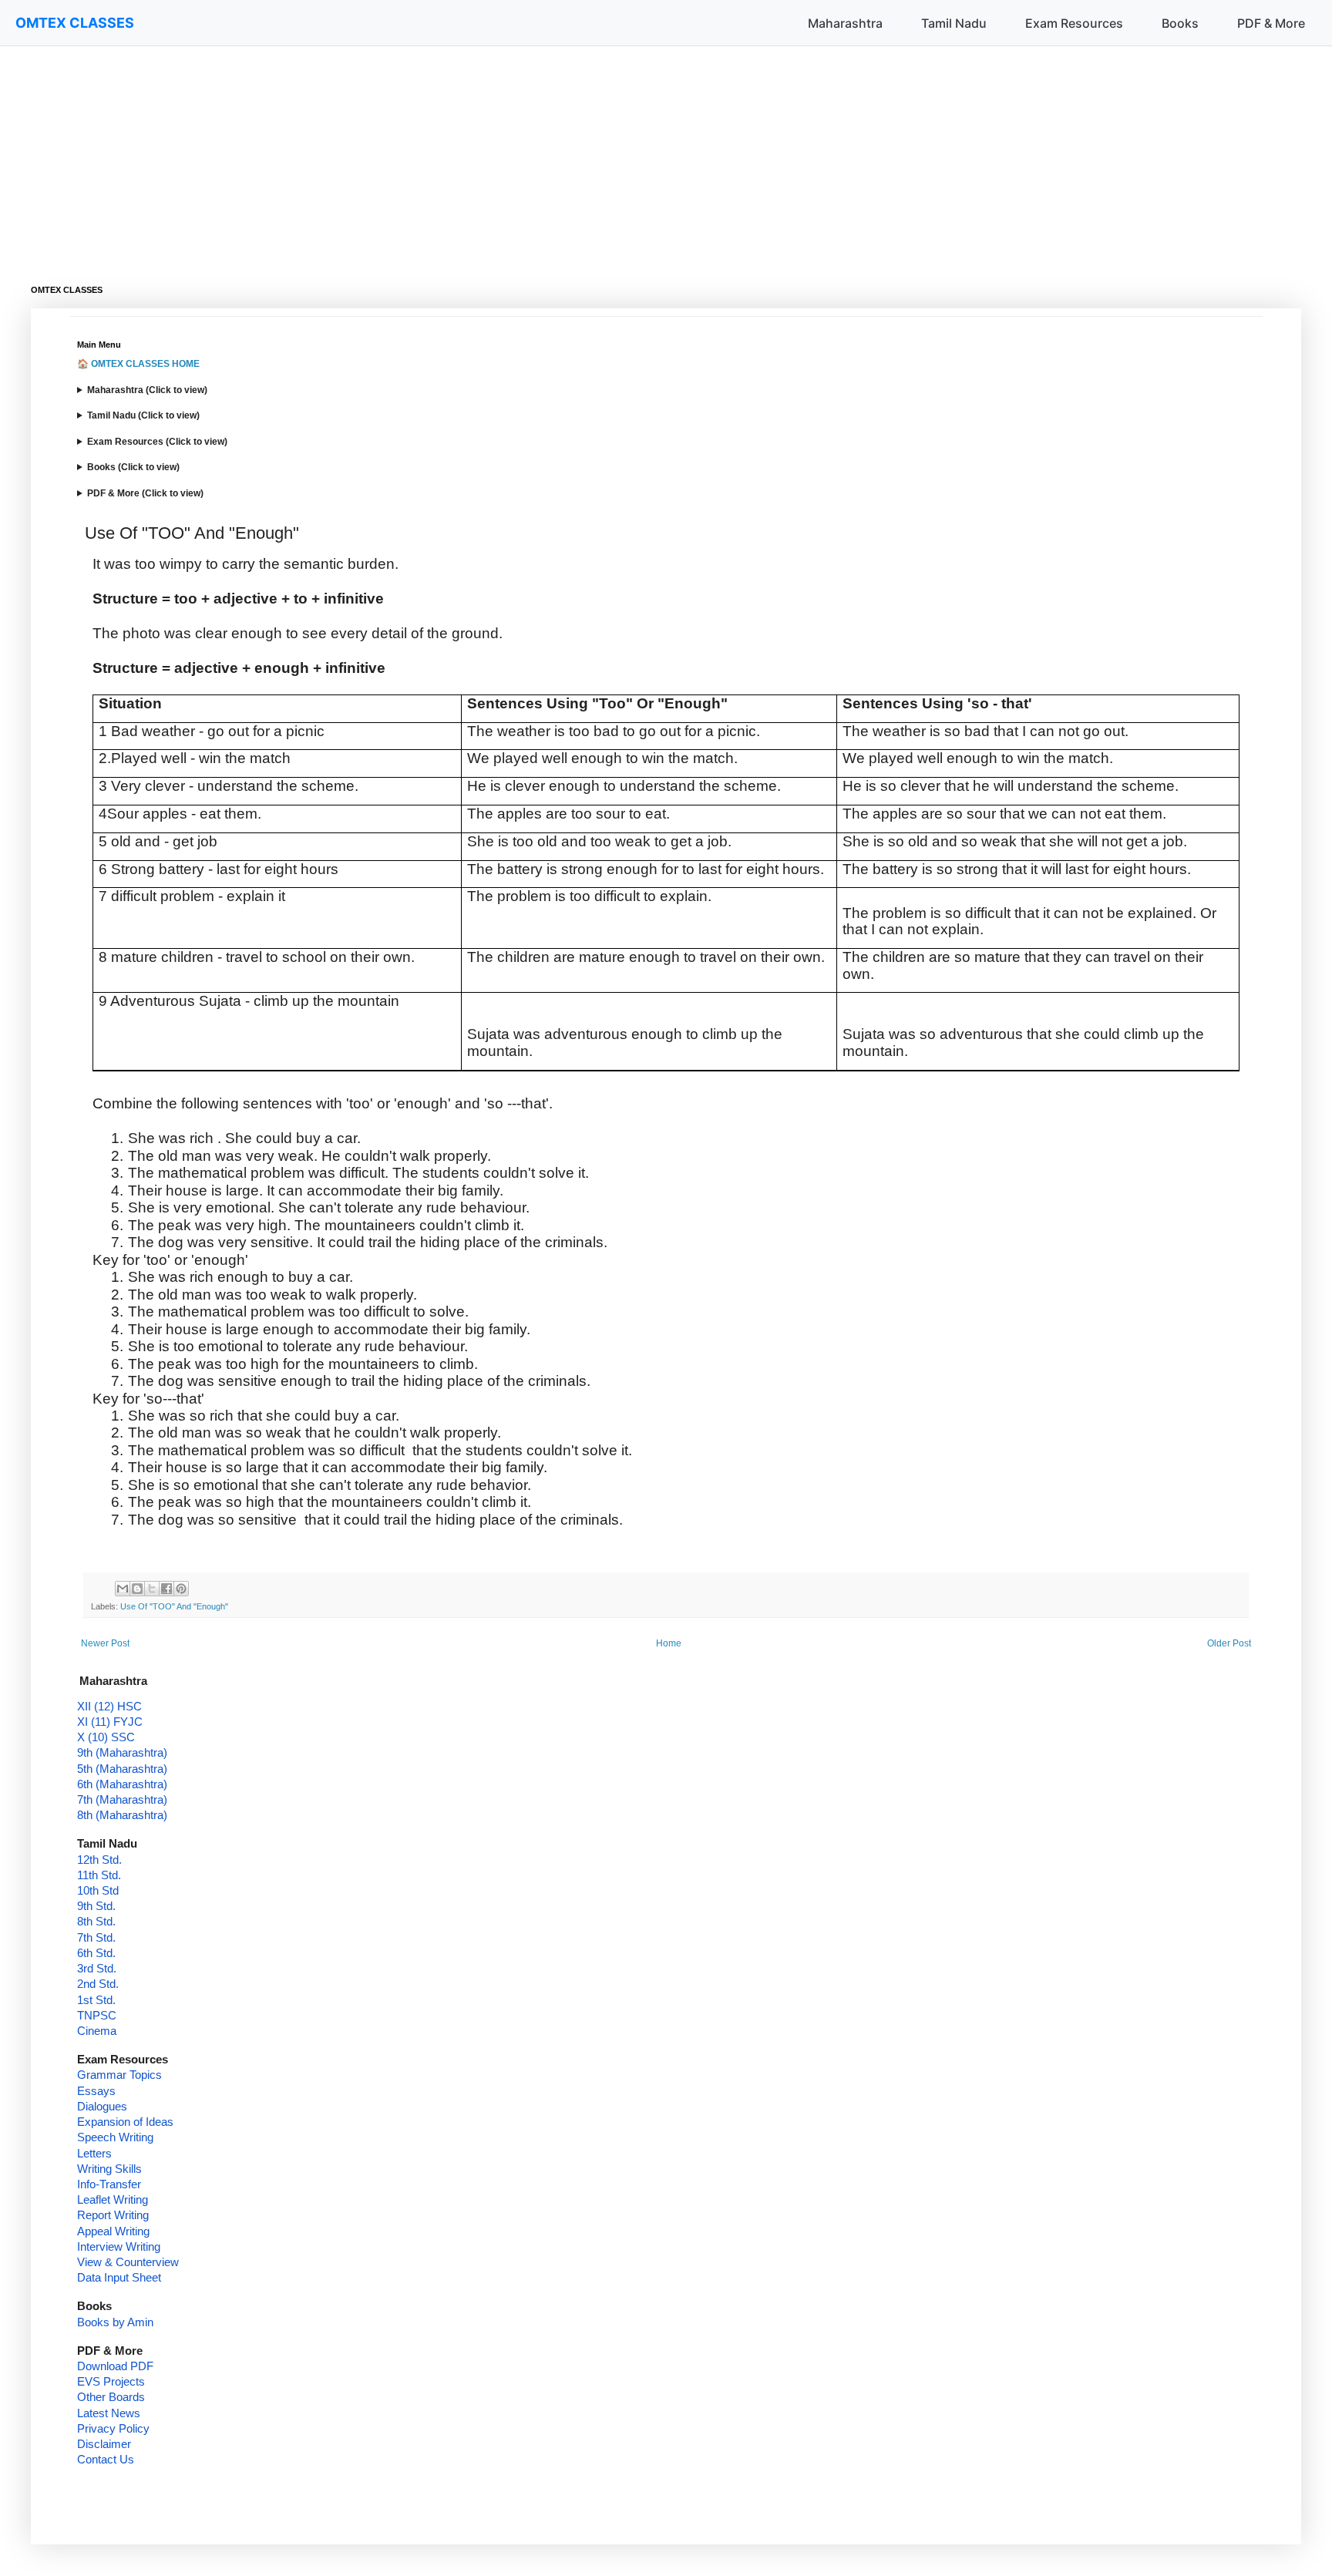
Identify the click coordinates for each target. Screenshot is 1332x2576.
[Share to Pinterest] (181, 1589)
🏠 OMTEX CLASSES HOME (138, 364)
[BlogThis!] (137, 1589)
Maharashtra (845, 23)
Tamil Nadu (954, 23)
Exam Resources (1074, 23)
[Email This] (123, 1589)
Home (669, 1643)
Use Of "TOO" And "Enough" (174, 1606)
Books (1180, 23)
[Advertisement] (493, 154)
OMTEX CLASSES (75, 23)
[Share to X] (152, 1589)
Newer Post (105, 1643)
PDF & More (1271, 23)
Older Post (1229, 1643)
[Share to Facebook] (166, 1589)
